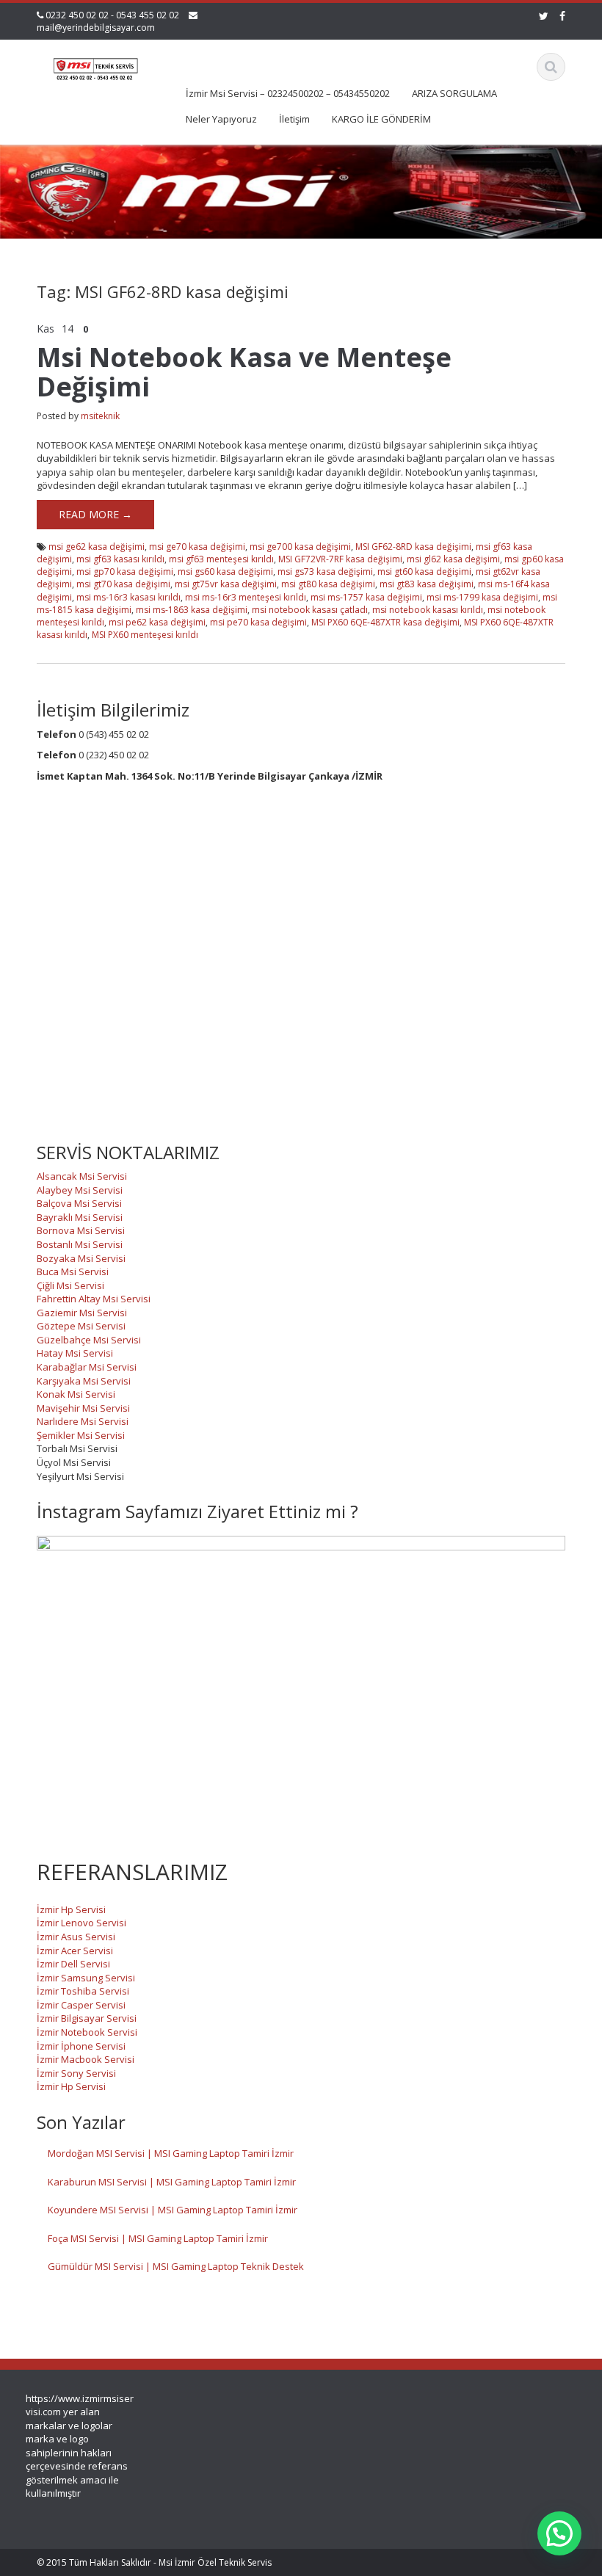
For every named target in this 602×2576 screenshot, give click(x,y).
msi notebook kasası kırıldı (428, 610)
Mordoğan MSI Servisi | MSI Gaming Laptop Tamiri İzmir (171, 2153)
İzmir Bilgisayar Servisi (87, 2018)
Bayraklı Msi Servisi (80, 1217)
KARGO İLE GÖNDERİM (381, 119)
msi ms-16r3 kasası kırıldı (128, 597)
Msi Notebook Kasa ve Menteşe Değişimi (244, 372)
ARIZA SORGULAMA (454, 93)
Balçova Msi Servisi (79, 1203)
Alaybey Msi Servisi (80, 1190)
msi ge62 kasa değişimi (97, 547)
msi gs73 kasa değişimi (325, 572)
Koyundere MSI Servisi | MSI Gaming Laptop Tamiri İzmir (173, 2210)
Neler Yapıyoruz (221, 119)
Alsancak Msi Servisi (82, 1176)
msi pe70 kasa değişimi (258, 622)
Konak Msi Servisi (76, 1394)
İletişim (294, 119)
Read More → (95, 514)
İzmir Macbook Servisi (86, 2059)
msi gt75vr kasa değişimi (226, 584)
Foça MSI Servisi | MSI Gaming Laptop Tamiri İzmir (158, 2238)
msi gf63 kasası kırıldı (120, 559)
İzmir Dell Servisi (73, 1964)
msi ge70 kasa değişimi (197, 547)
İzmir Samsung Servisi (86, 1978)
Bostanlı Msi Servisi (80, 1244)
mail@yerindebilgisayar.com (96, 28)
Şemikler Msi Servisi (81, 1435)
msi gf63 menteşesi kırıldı (221, 559)
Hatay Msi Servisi (75, 1353)
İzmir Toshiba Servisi (83, 1991)
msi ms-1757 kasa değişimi (366, 597)
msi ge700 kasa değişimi (300, 547)
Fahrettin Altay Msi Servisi (94, 1299)
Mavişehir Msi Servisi (83, 1408)
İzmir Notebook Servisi (87, 2032)
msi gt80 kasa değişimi (328, 584)
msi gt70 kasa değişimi (123, 584)
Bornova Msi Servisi (81, 1230)
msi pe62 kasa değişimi (157, 622)
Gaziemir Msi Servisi (82, 1313)
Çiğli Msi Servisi (70, 1285)
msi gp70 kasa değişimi (125, 572)
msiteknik (100, 416)
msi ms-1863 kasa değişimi (192, 610)
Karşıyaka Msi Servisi (84, 1381)
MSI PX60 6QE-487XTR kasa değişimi (385, 622)
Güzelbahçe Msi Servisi (89, 1340)
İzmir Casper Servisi (81, 2005)
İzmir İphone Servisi (81, 2046)
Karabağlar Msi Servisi (87, 1367)
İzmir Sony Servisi (76, 2073)
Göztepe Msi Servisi (81, 1326)
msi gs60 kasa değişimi (225, 572)
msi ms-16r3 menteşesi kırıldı (246, 597)
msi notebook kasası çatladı (310, 610)
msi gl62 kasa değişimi (453, 559)
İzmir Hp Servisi (71, 1909)
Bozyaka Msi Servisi (81, 1258)
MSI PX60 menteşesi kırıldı (145, 635)
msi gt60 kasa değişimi (424, 572)
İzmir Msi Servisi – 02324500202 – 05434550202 (288, 93)
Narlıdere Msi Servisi (83, 1421)
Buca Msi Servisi (73, 1271)
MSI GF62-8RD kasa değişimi (413, 547)
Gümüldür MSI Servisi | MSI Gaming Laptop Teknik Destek (176, 2266)
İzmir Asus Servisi (76, 1937)
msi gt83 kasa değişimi (427, 584)
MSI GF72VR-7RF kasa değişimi (340, 559)
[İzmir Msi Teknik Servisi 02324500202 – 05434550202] (94, 65)
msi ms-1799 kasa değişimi (482, 597)
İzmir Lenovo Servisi (81, 1923)
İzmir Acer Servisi (75, 1951)
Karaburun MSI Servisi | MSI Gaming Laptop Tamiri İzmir (172, 2182)
